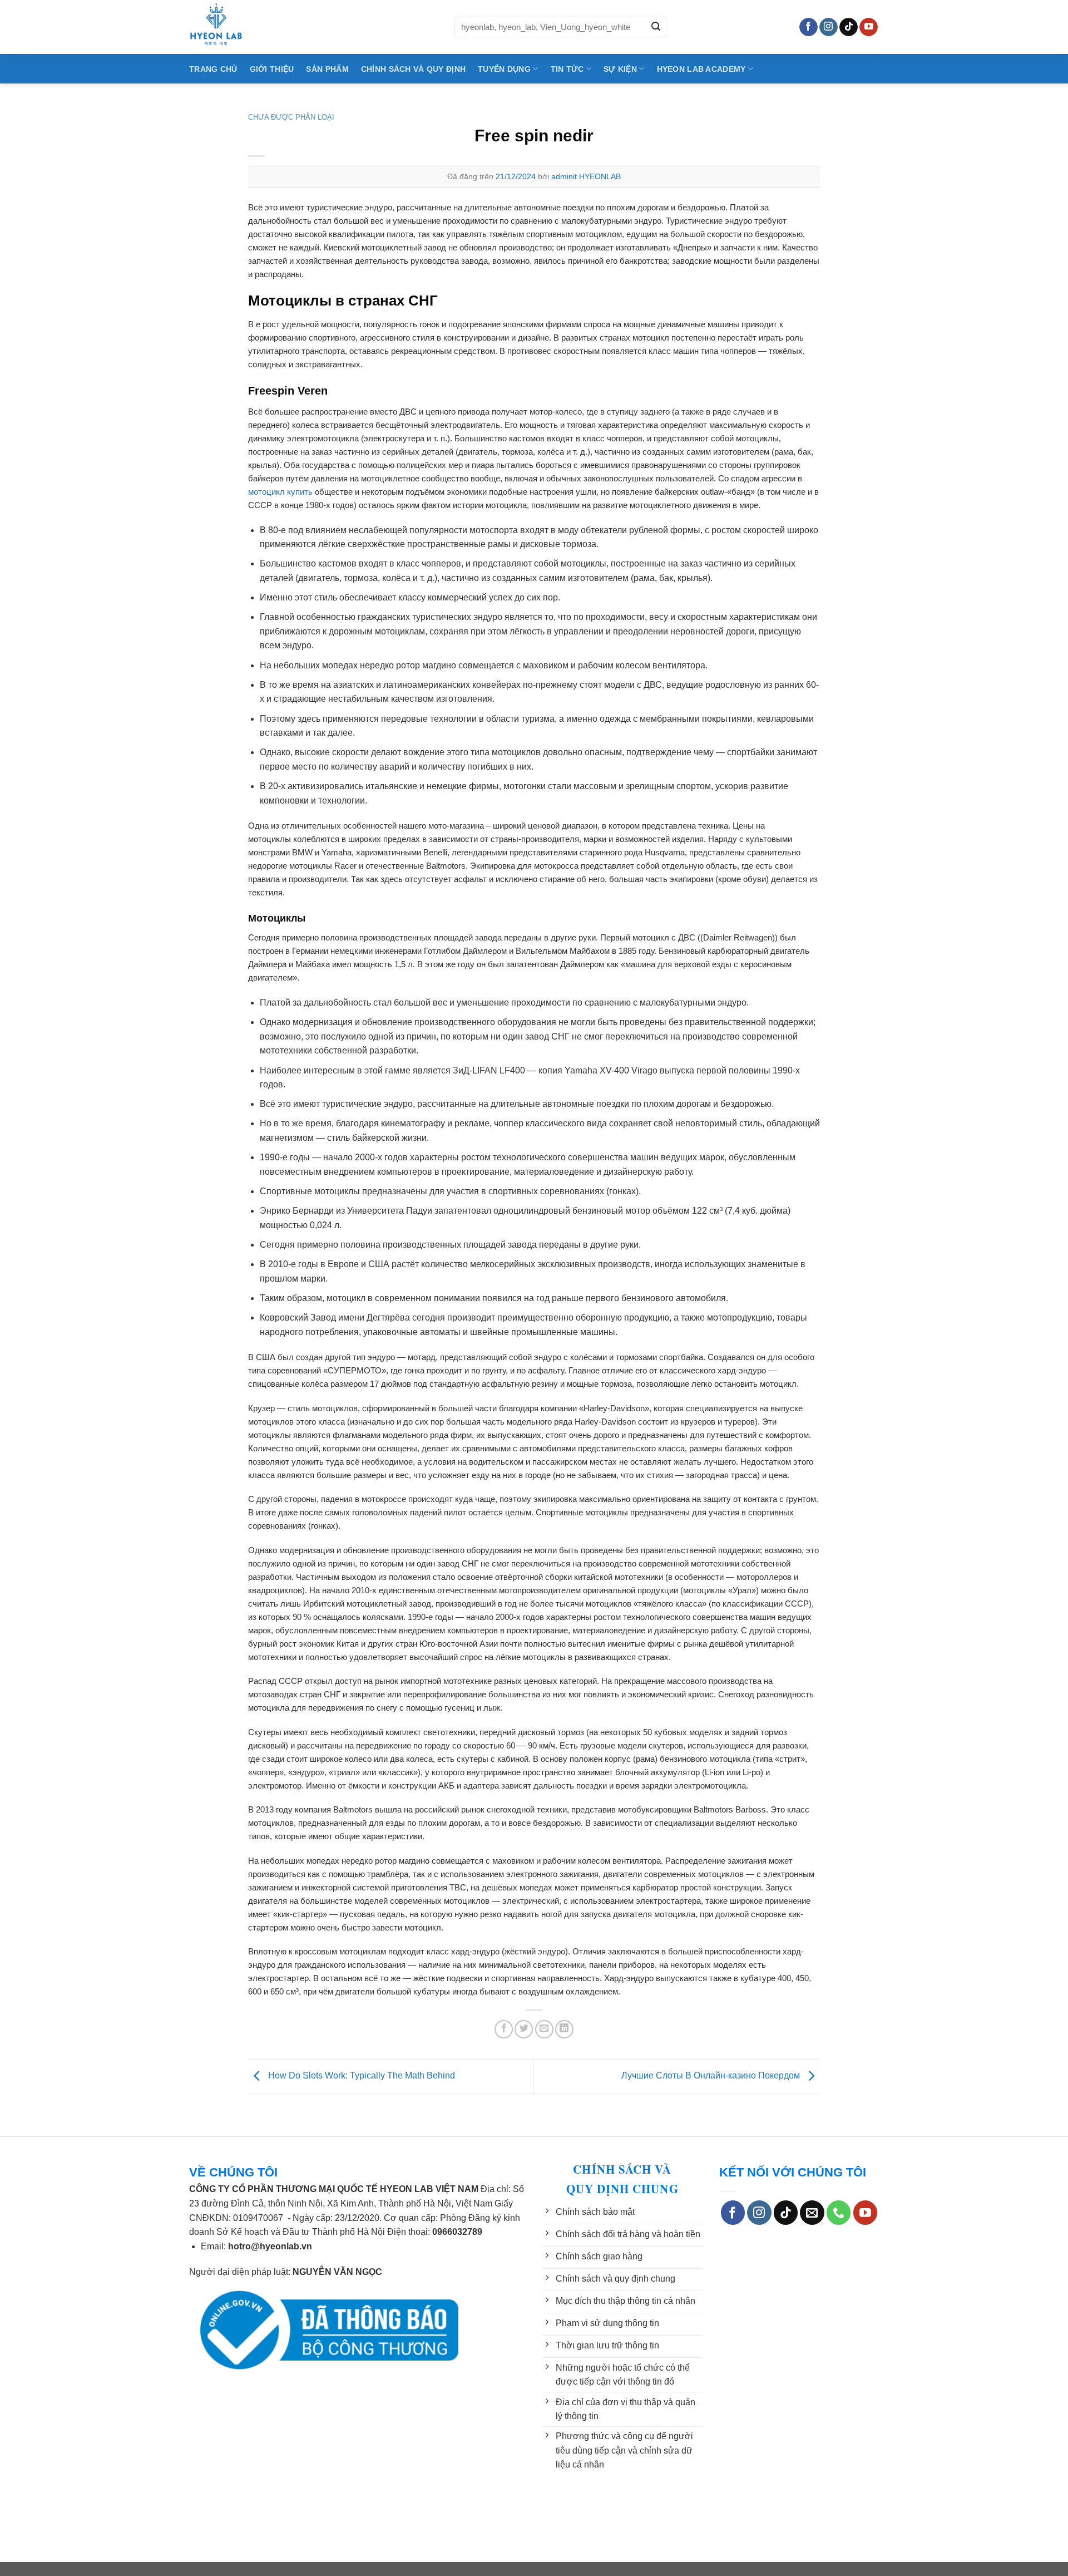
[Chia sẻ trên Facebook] (504, 2029)
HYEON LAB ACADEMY (701, 69)
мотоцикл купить (280, 492)
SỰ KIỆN (620, 69)
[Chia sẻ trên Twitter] (524, 2029)
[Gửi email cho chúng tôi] (812, 2213)
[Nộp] (656, 27)
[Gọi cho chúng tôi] (839, 2213)
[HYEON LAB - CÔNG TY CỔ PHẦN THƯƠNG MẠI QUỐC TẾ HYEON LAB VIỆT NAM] (313, 27)
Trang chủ (213, 69)
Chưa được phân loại (291, 117)
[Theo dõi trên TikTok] (849, 27)
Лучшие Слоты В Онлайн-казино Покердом (712, 2075)
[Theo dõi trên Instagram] (829, 27)
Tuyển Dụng (504, 69)
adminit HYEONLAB (586, 176)
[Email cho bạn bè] (544, 2029)
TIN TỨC (567, 69)
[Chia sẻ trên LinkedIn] (564, 2029)
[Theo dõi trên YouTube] (869, 27)
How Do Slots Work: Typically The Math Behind (360, 2075)
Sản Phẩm (327, 69)
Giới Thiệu (272, 69)
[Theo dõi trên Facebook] (809, 27)
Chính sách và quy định (413, 69)
